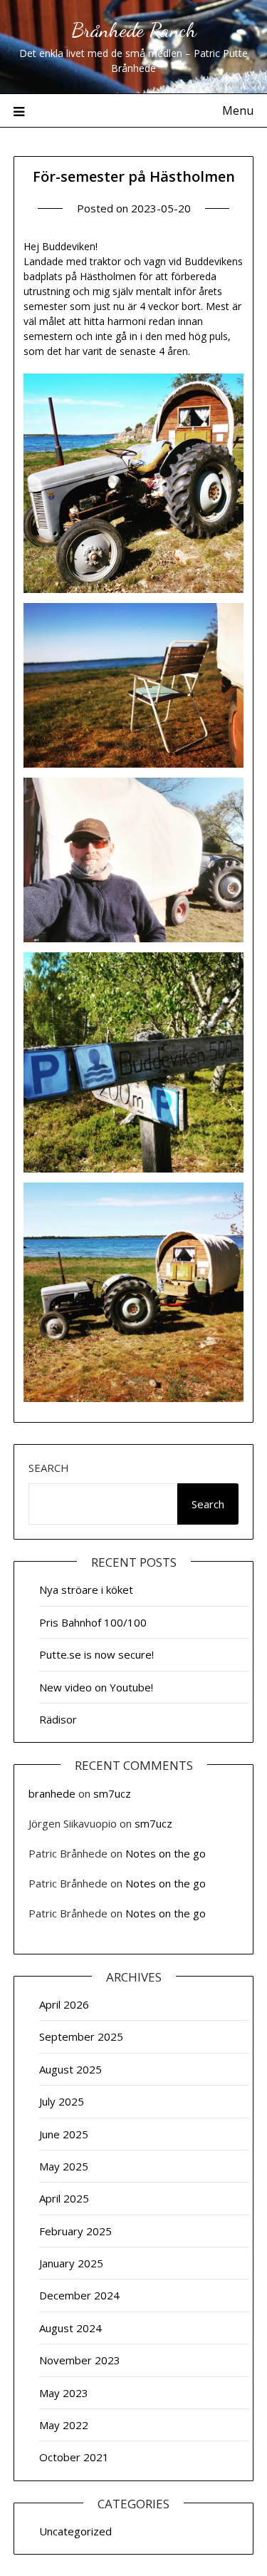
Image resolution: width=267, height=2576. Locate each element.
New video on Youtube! (96, 1687)
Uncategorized (75, 2531)
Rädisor (58, 1719)
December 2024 (79, 2295)
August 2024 (70, 2328)
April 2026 (64, 2004)
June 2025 (64, 2134)
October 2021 (74, 2457)
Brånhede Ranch (134, 30)
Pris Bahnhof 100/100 (93, 1622)
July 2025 (62, 2101)
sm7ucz (112, 1793)
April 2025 (64, 2198)
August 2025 (70, 2069)
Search (49, 1468)
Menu (238, 110)
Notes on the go (166, 1853)
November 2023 (80, 2360)
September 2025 (81, 2036)
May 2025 (64, 2166)
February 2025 (75, 2231)
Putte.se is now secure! (96, 1654)
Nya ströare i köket (86, 1590)
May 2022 (64, 2425)
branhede (52, 1793)
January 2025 (71, 2263)
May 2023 (64, 2393)
